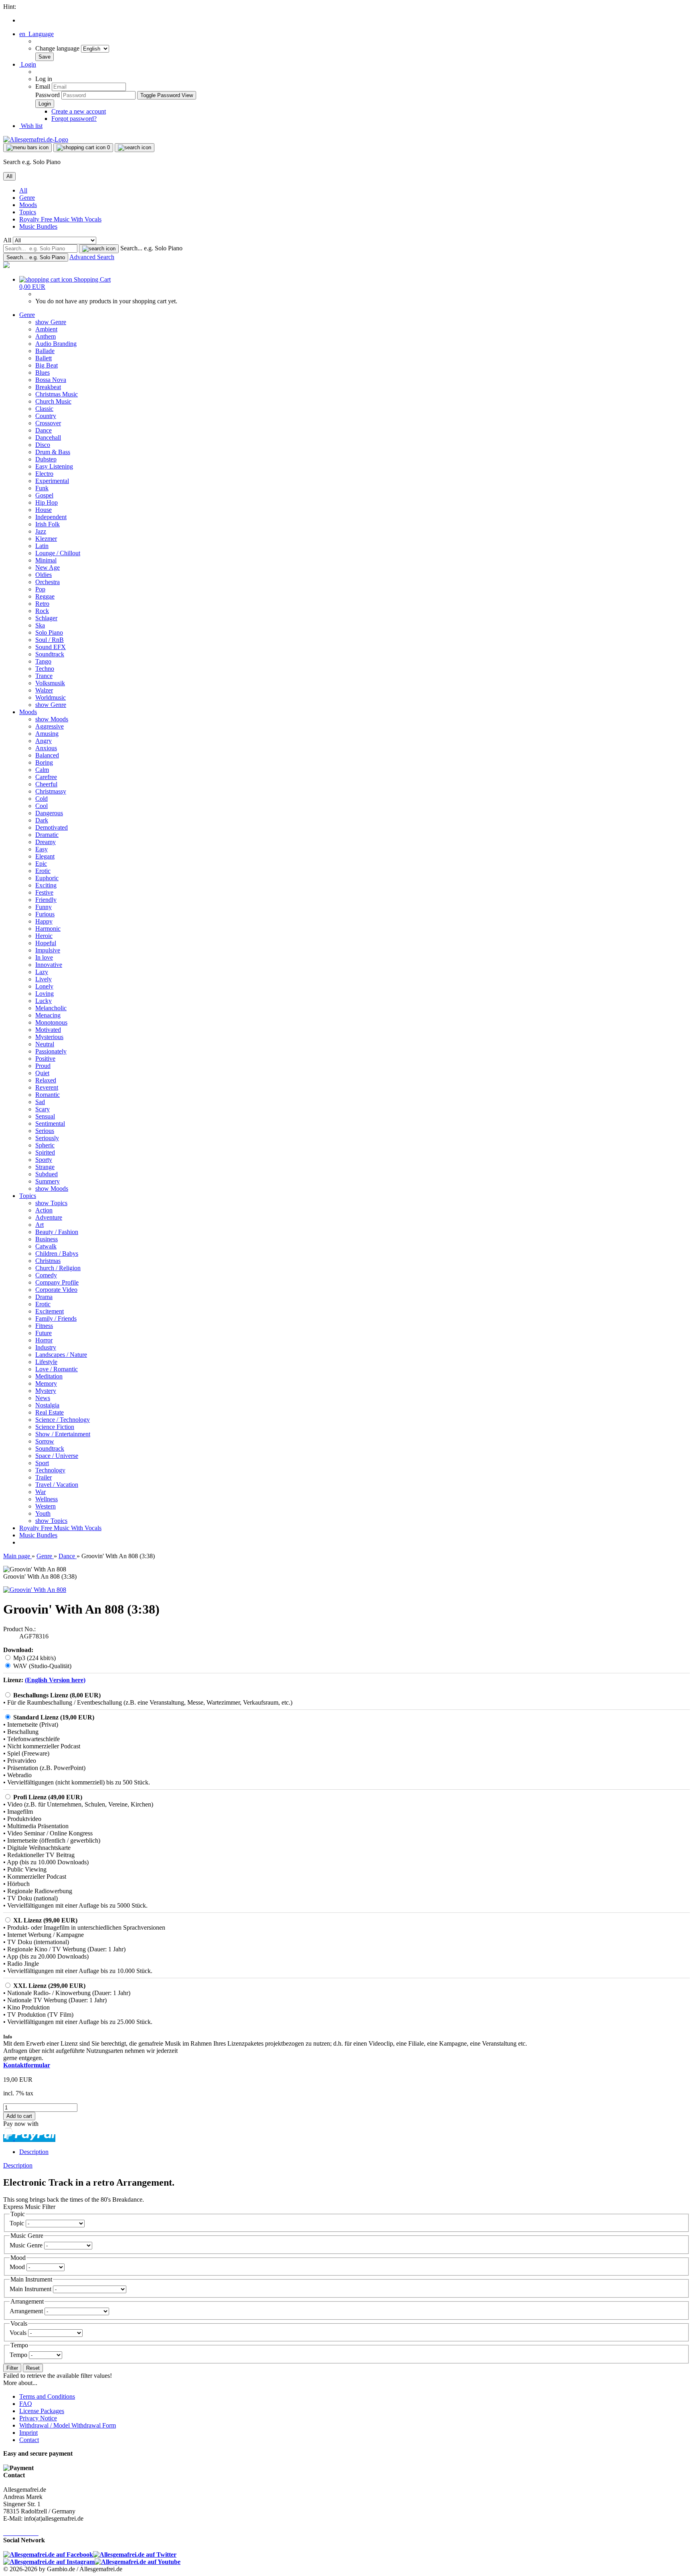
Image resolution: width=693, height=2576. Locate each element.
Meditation (49, 1376)
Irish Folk (48, 524)
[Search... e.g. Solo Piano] (99, 249)
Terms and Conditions (47, 2396)
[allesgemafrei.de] (6, 266)
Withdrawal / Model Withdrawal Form (68, 2425)
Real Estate (50, 1412)
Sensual (45, 1116)
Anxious (46, 748)
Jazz (41, 531)
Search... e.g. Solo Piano (151, 248)
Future (44, 1333)
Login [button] (28, 64)
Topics (28, 212)
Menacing (48, 1015)
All (23, 190)
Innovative (49, 965)
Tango (43, 661)
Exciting (46, 885)
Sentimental (50, 1124)
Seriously (47, 1138)
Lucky (44, 1001)
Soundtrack (50, 654)
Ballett (44, 358)
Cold (42, 799)
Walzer (44, 690)
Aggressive (50, 726)
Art (40, 1225)
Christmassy (51, 791)
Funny (44, 907)
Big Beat (47, 365)
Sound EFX (51, 647)
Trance (44, 676)
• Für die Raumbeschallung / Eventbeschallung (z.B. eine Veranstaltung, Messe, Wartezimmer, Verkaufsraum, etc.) (148, 1702)
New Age (48, 567)
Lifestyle (46, 1362)
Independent (51, 517)
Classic (44, 409)
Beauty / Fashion (57, 1232)
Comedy (46, 1275)
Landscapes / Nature (61, 1355)
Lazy (42, 972)
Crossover (48, 423)
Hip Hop (47, 502)
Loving (45, 994)
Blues (43, 372)
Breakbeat (48, 387)
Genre (27, 198)
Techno (45, 669)
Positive (45, 1059)
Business (47, 1239)
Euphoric (47, 878)
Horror (44, 1340)
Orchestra (48, 582)
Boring (44, 762)
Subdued (47, 1174)
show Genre (51, 322)
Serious (45, 1131)
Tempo (19, 2355)
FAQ (26, 2404)
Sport (42, 1463)
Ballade (45, 351)
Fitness (44, 1326)
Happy (44, 921)
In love (44, 957)
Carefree (46, 777)
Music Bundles (38, 226)
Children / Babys (57, 1253)
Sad (40, 1102)
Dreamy (46, 842)
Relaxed (46, 1080)
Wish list (31, 126)
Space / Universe (57, 1456)
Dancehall (48, 437)
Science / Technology (63, 1420)
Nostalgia (47, 1405)
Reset (33, 2368)
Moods (28, 205)
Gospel (44, 495)
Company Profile (57, 1282)
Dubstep (46, 459)
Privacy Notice (38, 2418)
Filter (12, 2368)
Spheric (45, 1145)
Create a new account (79, 111)
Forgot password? (74, 119)
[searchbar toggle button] (135, 148)
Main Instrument (31, 2289)
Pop (40, 589)
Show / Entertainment (63, 1434)
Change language (58, 48)
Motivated (48, 1030)
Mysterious (49, 1037)
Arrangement (27, 2311)
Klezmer (46, 539)
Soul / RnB (50, 640)
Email (43, 86)
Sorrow (45, 1441)
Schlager (46, 618)
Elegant (45, 856)
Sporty (44, 1160)
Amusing (47, 734)
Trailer (44, 1477)
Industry (46, 1347)
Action (44, 1210)
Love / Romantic (57, 1369)
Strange (45, 1167)
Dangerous (49, 813)
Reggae (45, 596)
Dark (42, 820)
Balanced (47, 755)
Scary (43, 1109)
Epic (41, 864)
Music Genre (27, 2245)
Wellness (47, 1499)
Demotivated (52, 827)
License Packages (42, 2411)
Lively (44, 979)
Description (34, 2152)
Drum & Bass (53, 452)
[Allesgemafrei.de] (36, 139)
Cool (42, 806)
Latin (42, 546)
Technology (50, 1470)
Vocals (19, 2333)
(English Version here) (55, 1680)
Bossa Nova (51, 380)
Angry (44, 741)
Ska (40, 625)
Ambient (46, 329)
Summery (48, 1181)
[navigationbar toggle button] (27, 148)
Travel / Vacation (57, 1485)
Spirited (45, 1152)
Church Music (53, 401)
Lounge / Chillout (58, 553)
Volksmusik (50, 683)
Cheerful (46, 784)
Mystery (46, 1391)
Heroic (44, 936)
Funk (42, 488)
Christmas (48, 1261)
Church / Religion (58, 1268)
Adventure (49, 1217)
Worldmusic (51, 697)
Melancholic (51, 1008)
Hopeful (46, 943)
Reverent (47, 1087)
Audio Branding (56, 344)
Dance (44, 430)
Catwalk (46, 1246)
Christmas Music (57, 394)
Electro (44, 474)
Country (46, 416)
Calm (42, 770)
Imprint (28, 2433)
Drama (44, 1297)
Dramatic (47, 835)
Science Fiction (55, 1427)
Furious (45, 914)
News (43, 1398)
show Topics (51, 1203)
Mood (18, 2267)
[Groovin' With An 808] (35, 1590)
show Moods (52, 719)
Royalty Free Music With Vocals (60, 219)
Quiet (42, 1073)
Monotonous (51, 1022)
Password (48, 95)
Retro (42, 604)
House (44, 510)
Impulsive (48, 950)
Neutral (45, 1044)
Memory (46, 1383)
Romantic (48, 1095)
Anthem (46, 336)
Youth (43, 1513)
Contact (29, 2440)
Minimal (46, 560)
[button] (36, 34)
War (41, 1492)
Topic (18, 2223)
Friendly (46, 900)
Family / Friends (56, 1318)
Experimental (52, 481)
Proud (43, 1066)
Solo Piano (49, 632)
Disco (43, 445)
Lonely (44, 986)
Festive (44, 892)
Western (46, 1506)
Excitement (50, 1311)
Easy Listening (54, 466)
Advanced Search (92, 257)
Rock (42, 611)
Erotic (43, 871)
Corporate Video (56, 1290)
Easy (42, 849)
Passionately (51, 1051)
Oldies (44, 575)
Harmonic (48, 929)
